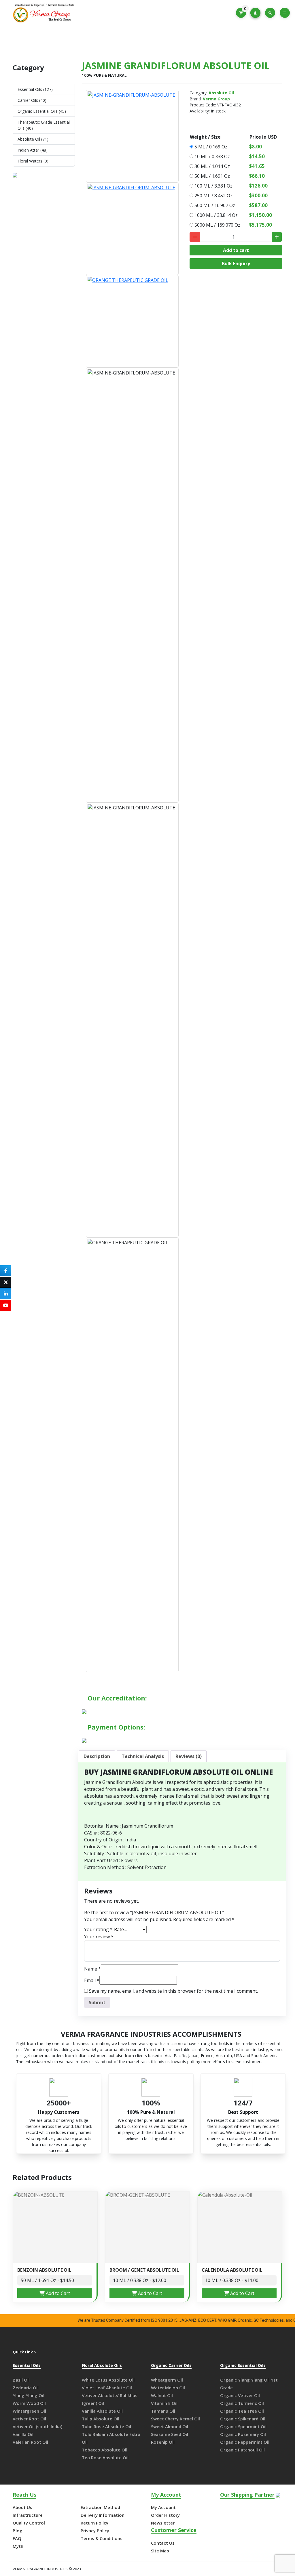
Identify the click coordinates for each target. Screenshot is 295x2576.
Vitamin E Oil (164, 2403)
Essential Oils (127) (35, 89)
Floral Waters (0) (33, 161)
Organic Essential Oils (243, 2366)
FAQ (17, 2538)
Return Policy (94, 2523)
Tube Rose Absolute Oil (106, 2426)
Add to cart (236, 250)
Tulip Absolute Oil (101, 2419)
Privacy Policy (95, 2531)
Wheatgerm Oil (167, 2380)
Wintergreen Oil (29, 2411)
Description (97, 1756)
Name (92, 1969)
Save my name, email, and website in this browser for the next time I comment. (173, 1991)
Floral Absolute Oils (102, 2366)
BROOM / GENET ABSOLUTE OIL (144, 2270)
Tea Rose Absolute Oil (105, 2457)
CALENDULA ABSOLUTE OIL (232, 2270)
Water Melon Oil (168, 2388)
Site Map (160, 2551)
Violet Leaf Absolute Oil (107, 2388)
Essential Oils (27, 2366)
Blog (18, 2531)
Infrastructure (28, 2515)
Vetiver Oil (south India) (37, 2426)
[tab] (97, 1756)
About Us (22, 2507)
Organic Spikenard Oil (243, 2419)
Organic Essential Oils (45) (42, 111)
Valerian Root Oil (30, 2442)
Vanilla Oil (23, 2434)
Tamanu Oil (163, 2411)
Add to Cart (57, 2293)
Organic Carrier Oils (171, 2366)
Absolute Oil (118, 41)
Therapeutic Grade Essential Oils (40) (44, 125)
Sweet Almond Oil (170, 2426)
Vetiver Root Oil (29, 2419)
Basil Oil (21, 2380)
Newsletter (163, 2523)
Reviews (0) (189, 1756)
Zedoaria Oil (26, 2388)
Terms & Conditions (102, 2538)
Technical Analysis (143, 1756)
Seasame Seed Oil (170, 2434)
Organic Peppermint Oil (245, 2442)
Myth (18, 2546)
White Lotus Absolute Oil (108, 2380)
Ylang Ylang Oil (29, 2395)
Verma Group (216, 99)
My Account (163, 2507)
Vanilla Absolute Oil (102, 2411)
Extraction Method (100, 2507)
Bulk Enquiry (236, 263)
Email (92, 1980)
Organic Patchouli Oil (242, 2450)
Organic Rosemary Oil (243, 2434)
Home (88, 41)
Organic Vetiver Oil (240, 2395)
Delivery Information (103, 2515)
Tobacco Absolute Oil (105, 2450)
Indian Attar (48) (33, 150)
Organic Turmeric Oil (242, 2403)
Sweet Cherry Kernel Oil (175, 2419)
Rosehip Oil (163, 2442)
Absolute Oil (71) (33, 139)
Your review (99, 1937)
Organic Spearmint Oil (243, 2426)
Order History (165, 2515)
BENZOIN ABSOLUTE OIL (44, 2270)
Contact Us (163, 2543)
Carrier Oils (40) (32, 100)
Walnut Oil (162, 2395)
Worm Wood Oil (29, 2403)
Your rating (98, 1929)
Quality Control (29, 2523)
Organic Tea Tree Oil (242, 2411)
